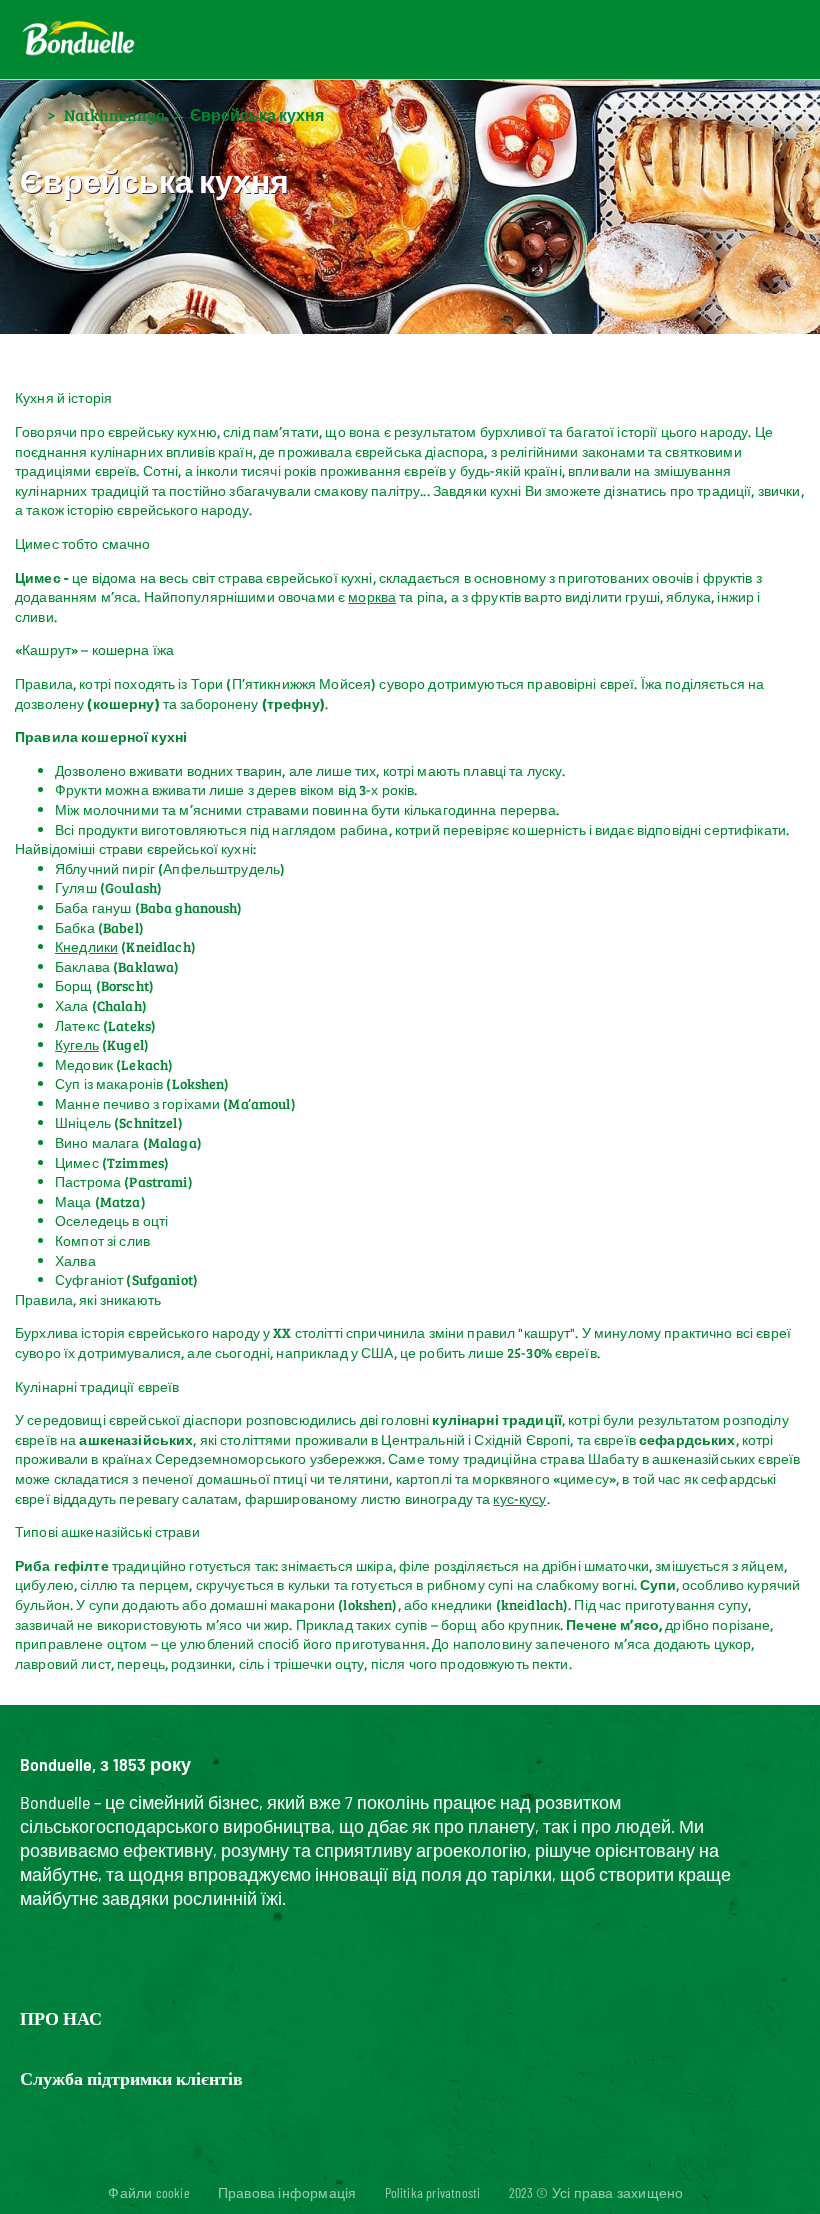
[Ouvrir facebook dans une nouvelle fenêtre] (350, 2158)
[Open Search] (691, 40)
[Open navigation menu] (761, 40)
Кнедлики (86, 946)
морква (372, 596)
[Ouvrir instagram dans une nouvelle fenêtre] (398, 2158)
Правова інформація (287, 2192)
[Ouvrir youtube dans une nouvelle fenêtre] (446, 2158)
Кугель (77, 1044)
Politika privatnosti (433, 2192)
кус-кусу (519, 1498)
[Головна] (29, 113)
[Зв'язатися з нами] (643, 40)
